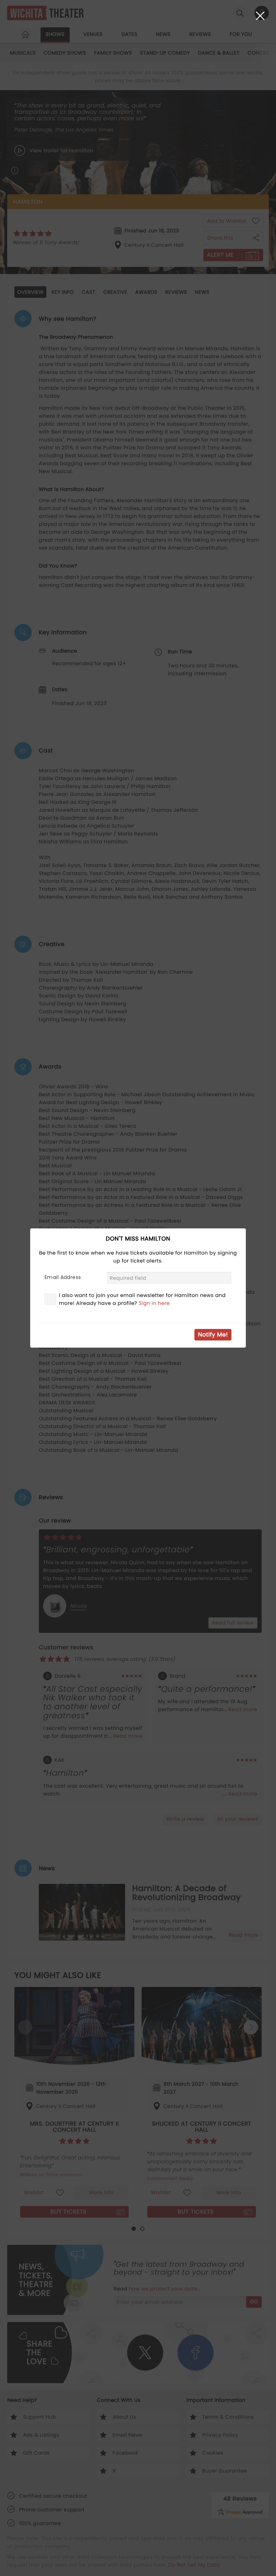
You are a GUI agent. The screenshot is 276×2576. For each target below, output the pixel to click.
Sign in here (154, 1303)
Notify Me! (213, 1335)
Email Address (63, 1277)
